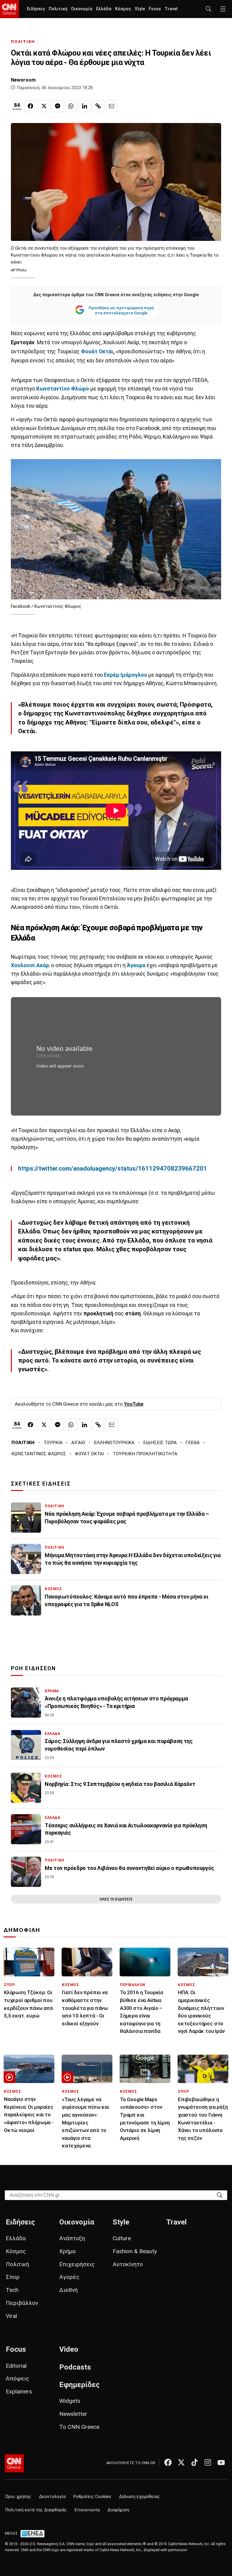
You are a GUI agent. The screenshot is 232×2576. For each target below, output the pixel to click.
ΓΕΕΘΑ (193, 1443)
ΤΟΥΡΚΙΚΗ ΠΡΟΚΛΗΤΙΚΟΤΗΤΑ (145, 1454)
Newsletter (73, 2414)
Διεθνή (68, 2290)
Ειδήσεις (36, 9)
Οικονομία (82, 9)
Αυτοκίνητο (128, 2264)
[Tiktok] (195, 2462)
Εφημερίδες (79, 2385)
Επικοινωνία (87, 2510)
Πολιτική (58, 9)
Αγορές (69, 2277)
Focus (155, 9)
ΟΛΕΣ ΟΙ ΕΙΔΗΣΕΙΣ (116, 1899)
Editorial (16, 2366)
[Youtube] (221, 2462)
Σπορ (13, 2277)
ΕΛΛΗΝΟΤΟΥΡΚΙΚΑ (114, 1443)
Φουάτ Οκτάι (97, 352)
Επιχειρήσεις (77, 2264)
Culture (122, 2238)
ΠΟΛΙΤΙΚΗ (23, 42)
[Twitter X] (181, 2462)
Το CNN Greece (79, 2427)
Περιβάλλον (22, 2303)
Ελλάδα (104, 9)
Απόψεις (18, 2378)
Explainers (19, 2391)
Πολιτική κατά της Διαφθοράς (36, 2510)
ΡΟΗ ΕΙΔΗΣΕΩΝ (33, 1668)
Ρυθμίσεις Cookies (92, 2497)
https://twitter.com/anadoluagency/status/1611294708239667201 (113, 1168)
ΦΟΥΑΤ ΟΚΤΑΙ (89, 1454)
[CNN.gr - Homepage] (10, 9)
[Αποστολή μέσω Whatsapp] (71, 106)
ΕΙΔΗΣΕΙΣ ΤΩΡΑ (160, 1443)
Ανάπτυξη (72, 2238)
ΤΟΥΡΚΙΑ (53, 1443)
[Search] (220, 2195)
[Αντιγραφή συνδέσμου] (98, 106)
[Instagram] (208, 2462)
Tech (12, 2290)
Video (69, 2349)
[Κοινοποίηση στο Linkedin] (85, 106)
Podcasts (75, 2367)
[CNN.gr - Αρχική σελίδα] (14, 2463)
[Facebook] (168, 2462)
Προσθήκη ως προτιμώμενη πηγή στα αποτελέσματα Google (121, 310)
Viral (11, 2316)
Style (140, 9)
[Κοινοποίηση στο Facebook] (31, 106)
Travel (171, 9)
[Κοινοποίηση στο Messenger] (57, 106)
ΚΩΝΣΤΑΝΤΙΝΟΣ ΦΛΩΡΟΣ (39, 1454)
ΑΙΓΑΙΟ (78, 1443)
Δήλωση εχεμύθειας (139, 2497)
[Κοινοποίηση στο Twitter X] (44, 106)
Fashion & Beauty (135, 2251)
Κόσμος (123, 9)
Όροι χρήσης (18, 2497)
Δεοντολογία (52, 2497)
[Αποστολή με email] (112, 106)
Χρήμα (67, 2251)
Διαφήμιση (118, 2510)
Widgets (70, 2401)
